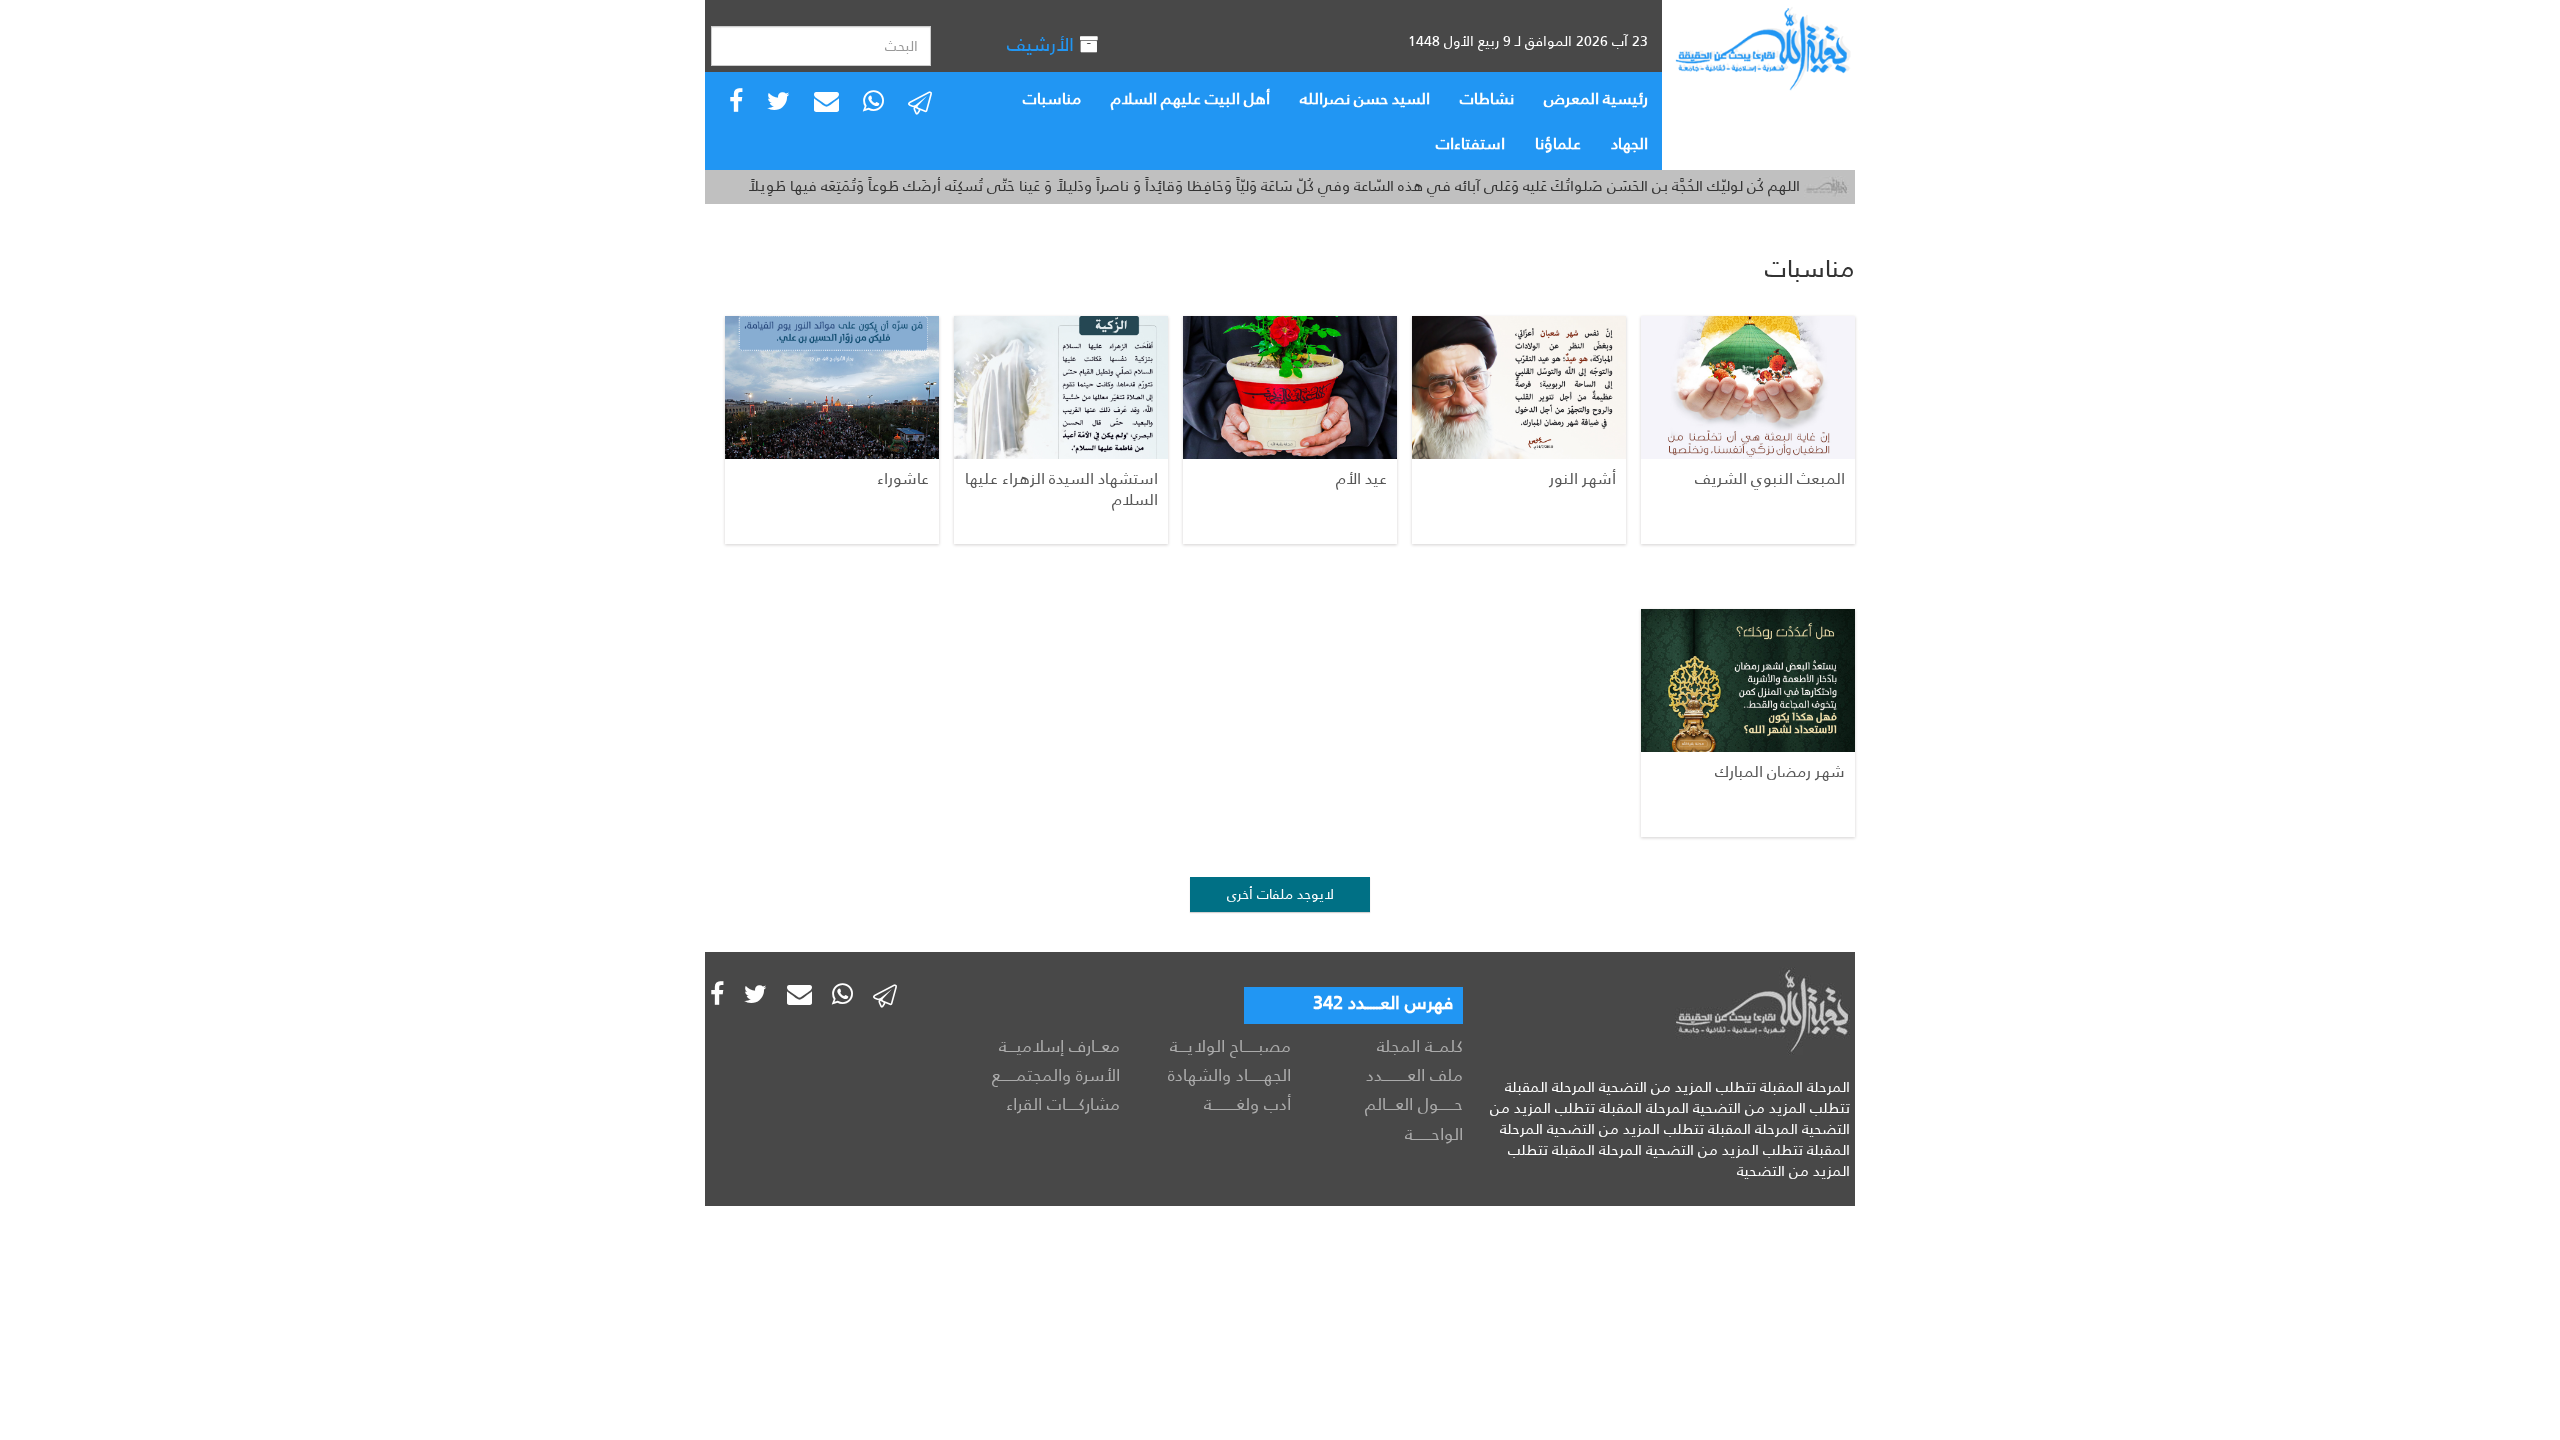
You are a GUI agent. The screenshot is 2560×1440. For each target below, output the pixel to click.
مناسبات (1052, 98)
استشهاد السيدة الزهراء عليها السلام (1061, 489)
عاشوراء (903, 478)
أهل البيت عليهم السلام (1190, 98)
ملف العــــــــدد (1414, 1075)
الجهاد (1629, 143)
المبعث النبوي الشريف (1770, 478)
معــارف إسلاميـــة (1059, 1046)
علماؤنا (1558, 143)
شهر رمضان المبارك (1780, 771)
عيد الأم (1361, 478)
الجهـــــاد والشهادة (1229, 1075)
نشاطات (1487, 98)
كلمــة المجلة (1420, 1046)
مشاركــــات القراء (1063, 1104)
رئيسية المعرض (1596, 98)
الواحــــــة (1434, 1134)
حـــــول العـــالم (1414, 1104)
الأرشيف (1043, 44)
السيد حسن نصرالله (1365, 98)
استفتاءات (1470, 143)
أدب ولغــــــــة (1247, 1104)
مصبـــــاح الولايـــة (1230, 1046)
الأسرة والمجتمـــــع (1056, 1075)
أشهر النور (1582, 478)
